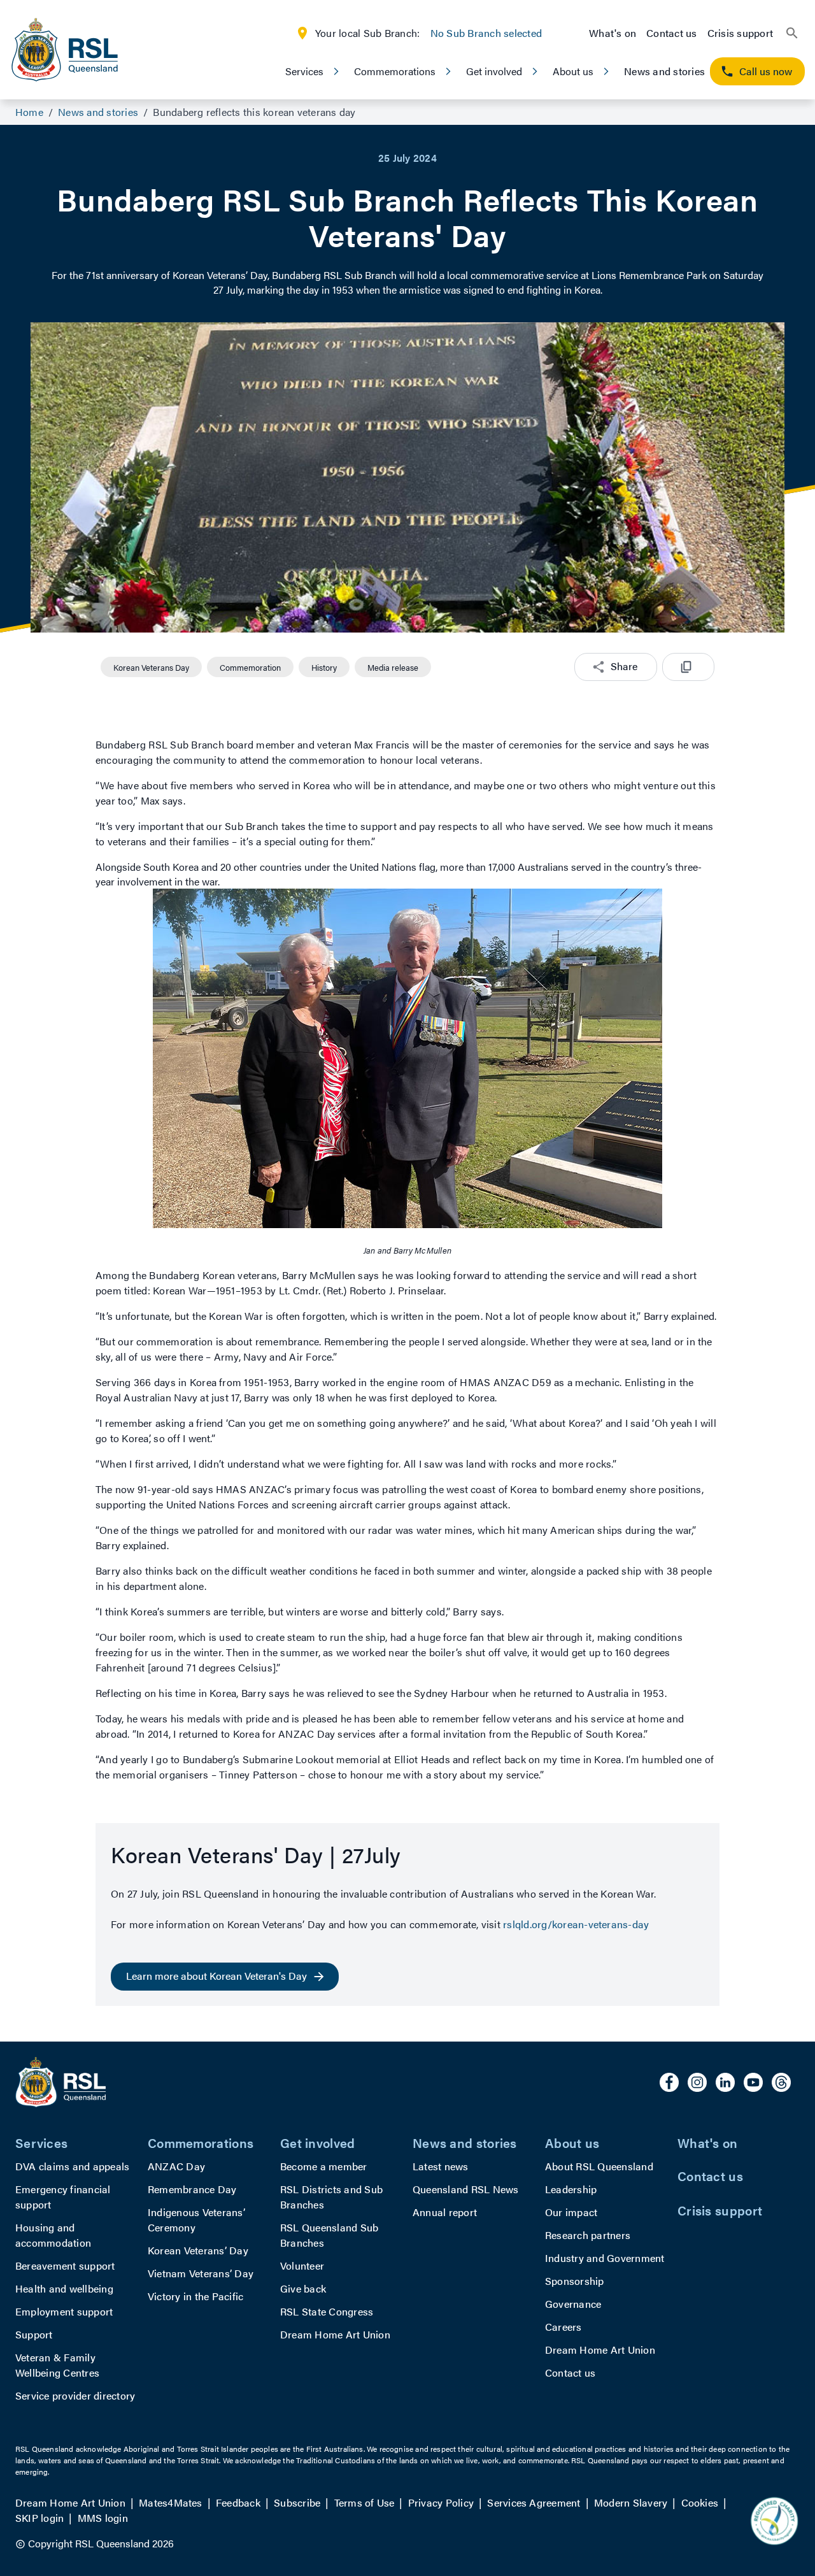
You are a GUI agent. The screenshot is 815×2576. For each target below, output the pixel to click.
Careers (563, 2327)
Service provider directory (75, 2395)
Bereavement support (65, 2265)
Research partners (588, 2235)
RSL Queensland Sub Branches (329, 2235)
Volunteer (302, 2265)
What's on (613, 33)
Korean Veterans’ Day (198, 2250)
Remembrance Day (192, 2189)
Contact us (671, 33)
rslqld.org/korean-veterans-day (576, 1924)
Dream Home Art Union (335, 2334)
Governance (573, 2304)
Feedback (238, 2502)
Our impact (571, 2212)
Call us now (766, 71)
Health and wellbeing (64, 2288)
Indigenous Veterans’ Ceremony (196, 2220)
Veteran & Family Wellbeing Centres (57, 2365)
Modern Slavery (631, 2502)
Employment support (64, 2311)
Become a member (324, 2166)
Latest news (441, 2166)
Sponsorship (575, 2281)
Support (34, 2334)
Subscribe (297, 2502)
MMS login (103, 2518)
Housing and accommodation (53, 2235)
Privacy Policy (441, 2502)
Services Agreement (534, 2502)
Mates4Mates (171, 2502)
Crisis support (740, 33)
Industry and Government (605, 2258)
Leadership (571, 2189)
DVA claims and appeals (72, 2166)
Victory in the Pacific (195, 2296)
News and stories (664, 71)
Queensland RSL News (466, 2189)
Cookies (700, 2502)
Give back (303, 2288)
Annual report (445, 2212)
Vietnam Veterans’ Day (201, 2273)
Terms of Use (365, 2502)
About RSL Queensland (599, 2166)
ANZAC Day (176, 2166)
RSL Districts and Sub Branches (331, 2197)
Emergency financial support (63, 2197)
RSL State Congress (327, 2311)
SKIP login (39, 2518)
